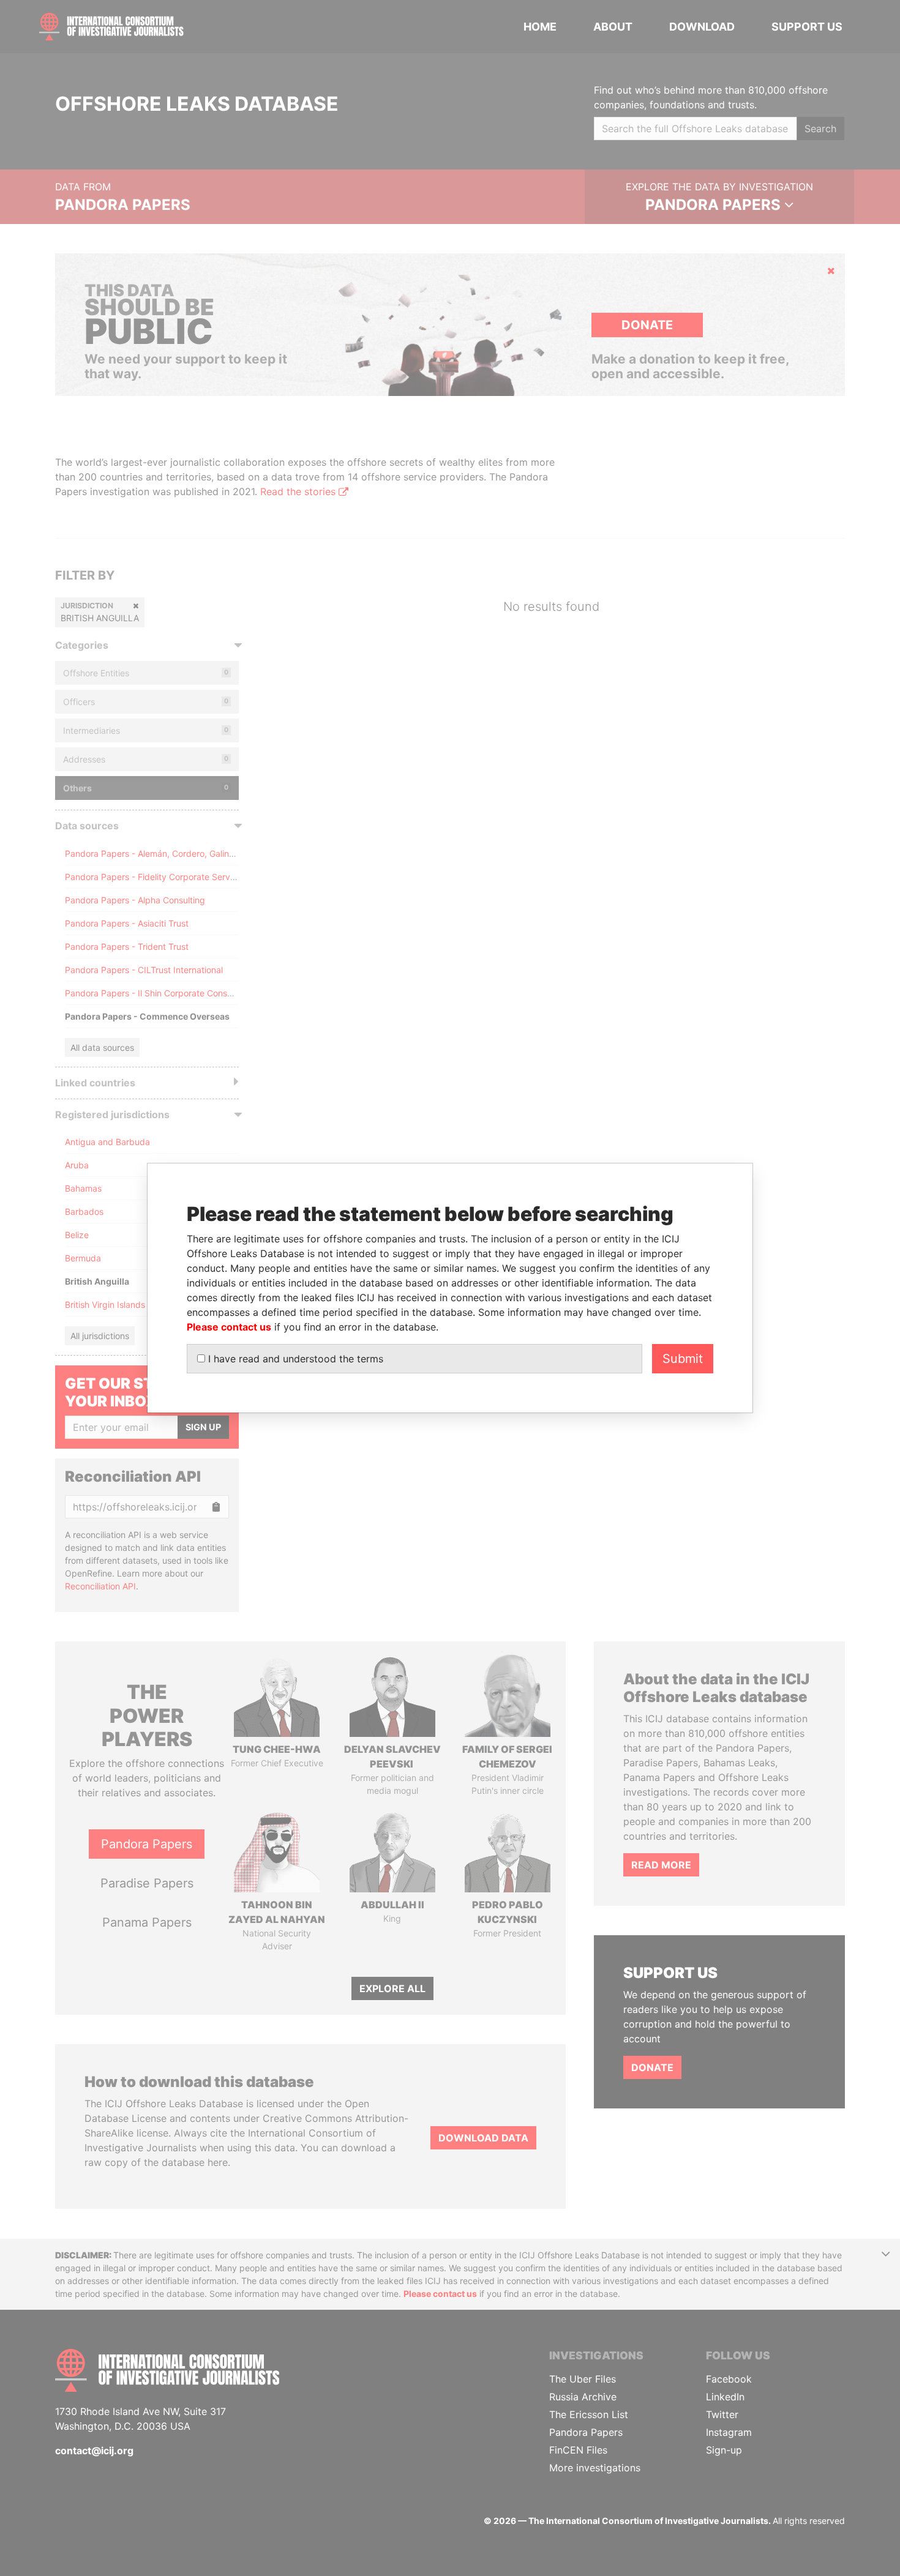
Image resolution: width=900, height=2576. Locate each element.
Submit (683, 1359)
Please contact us (229, 1327)
